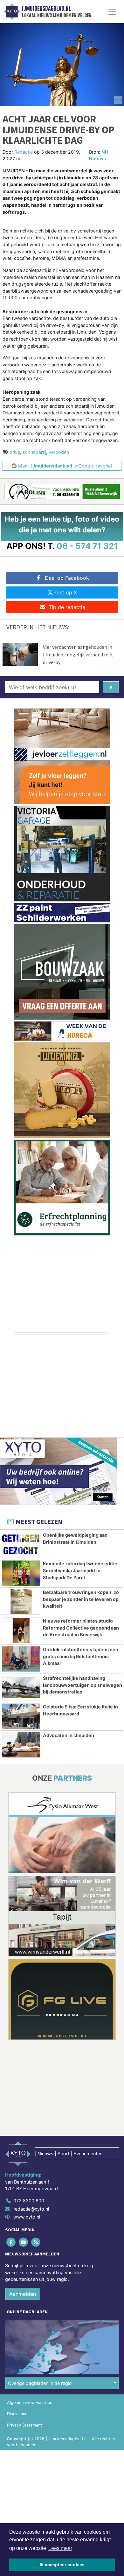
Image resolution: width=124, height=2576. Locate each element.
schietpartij (34, 452)
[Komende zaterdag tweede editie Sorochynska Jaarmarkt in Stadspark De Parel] (21, 1573)
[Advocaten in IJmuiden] (21, 1745)
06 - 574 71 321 (87, 546)
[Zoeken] (111, 687)
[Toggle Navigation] (112, 12)
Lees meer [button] (60, 2548)
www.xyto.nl (27, 2217)
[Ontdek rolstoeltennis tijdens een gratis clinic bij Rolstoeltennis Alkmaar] (21, 1659)
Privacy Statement (24, 2425)
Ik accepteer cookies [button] (62, 2565)
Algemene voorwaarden (30, 2403)
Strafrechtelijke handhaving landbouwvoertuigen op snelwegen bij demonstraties (83, 1685)
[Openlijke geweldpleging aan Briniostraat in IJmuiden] (21, 1544)
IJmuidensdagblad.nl (46, 9)
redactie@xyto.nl (31, 2209)
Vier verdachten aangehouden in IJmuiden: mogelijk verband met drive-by (78, 654)
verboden (59, 452)
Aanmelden (23, 2294)
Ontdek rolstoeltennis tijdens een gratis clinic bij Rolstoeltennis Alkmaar (81, 1656)
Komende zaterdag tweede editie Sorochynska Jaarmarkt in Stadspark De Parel (80, 1570)
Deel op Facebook (67, 578)
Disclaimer (17, 2414)
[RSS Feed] (36, 2242)
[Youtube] (24, 2242)
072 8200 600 (29, 2201)
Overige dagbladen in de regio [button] (40, 2383)
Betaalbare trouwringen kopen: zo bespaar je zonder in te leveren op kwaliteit (81, 1599)
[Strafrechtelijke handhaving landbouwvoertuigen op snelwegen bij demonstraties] (21, 1688)
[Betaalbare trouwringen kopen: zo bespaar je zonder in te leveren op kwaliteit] (21, 1602)
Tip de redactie (67, 607)
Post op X (65, 592)
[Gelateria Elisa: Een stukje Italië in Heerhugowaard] (21, 1716)
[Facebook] (11, 2242)
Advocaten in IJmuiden (69, 1735)
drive (15, 452)
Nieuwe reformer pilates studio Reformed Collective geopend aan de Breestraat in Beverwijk (81, 1628)
